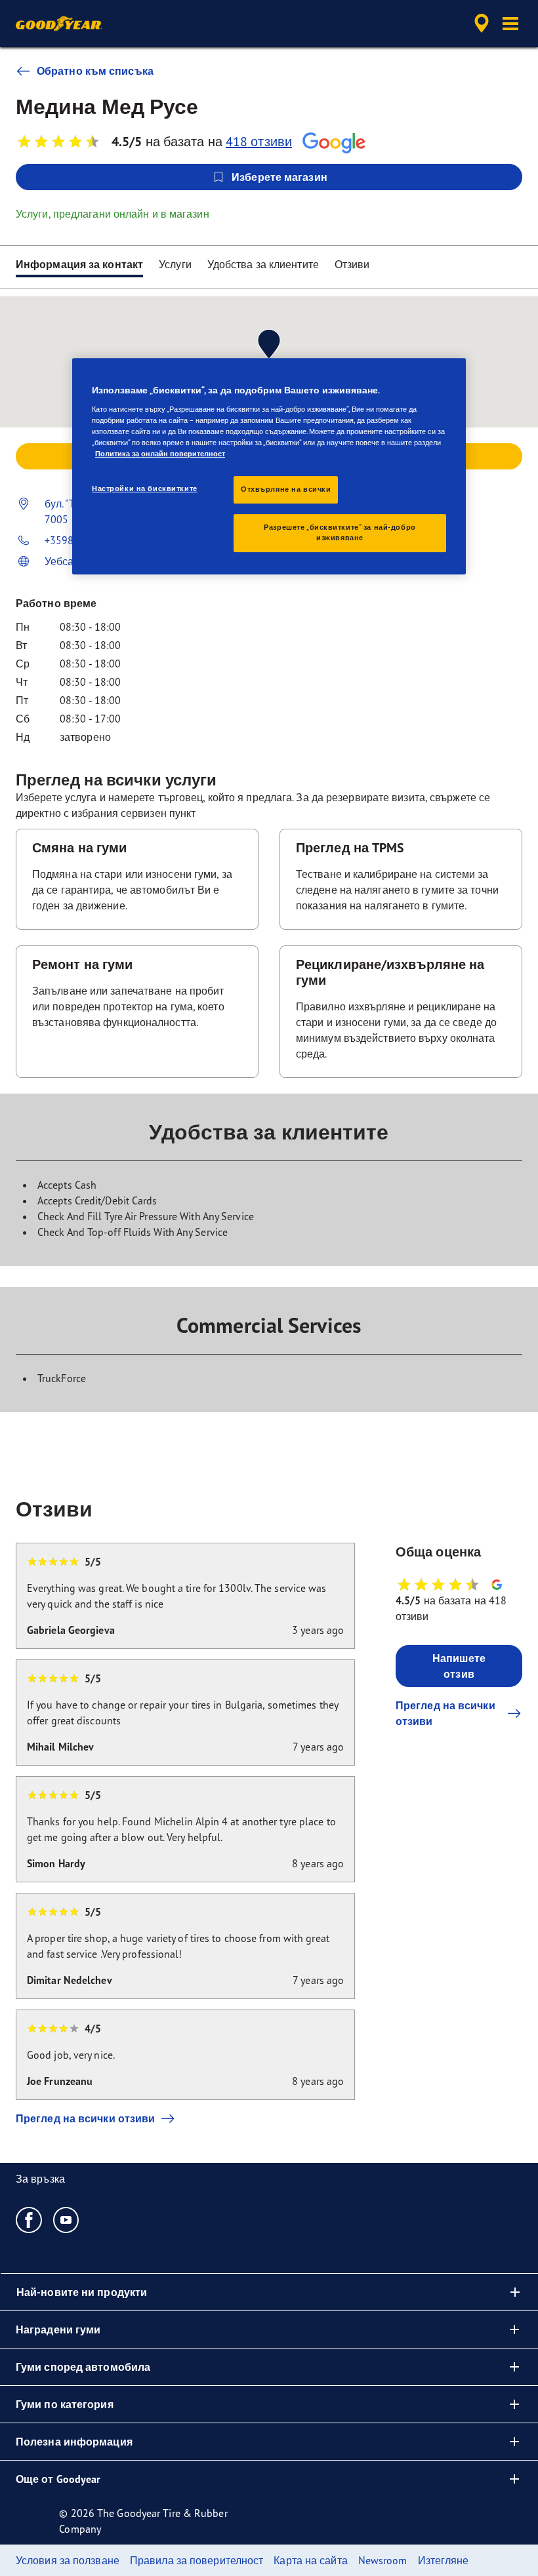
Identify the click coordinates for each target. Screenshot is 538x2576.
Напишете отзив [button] (459, 1666)
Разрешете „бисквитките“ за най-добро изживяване (340, 532)
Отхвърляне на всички (286, 489)
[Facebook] (29, 2219)
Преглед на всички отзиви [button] (445, 1713)
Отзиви (352, 264)
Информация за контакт (79, 264)
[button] (510, 24)
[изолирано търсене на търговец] (480, 24)
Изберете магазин (279, 177)
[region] (269, 466)
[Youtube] (67, 2219)
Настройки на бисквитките (145, 488)
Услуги (175, 264)
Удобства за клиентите (263, 264)
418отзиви (259, 141)
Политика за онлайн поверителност (160, 454)
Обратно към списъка (95, 71)
